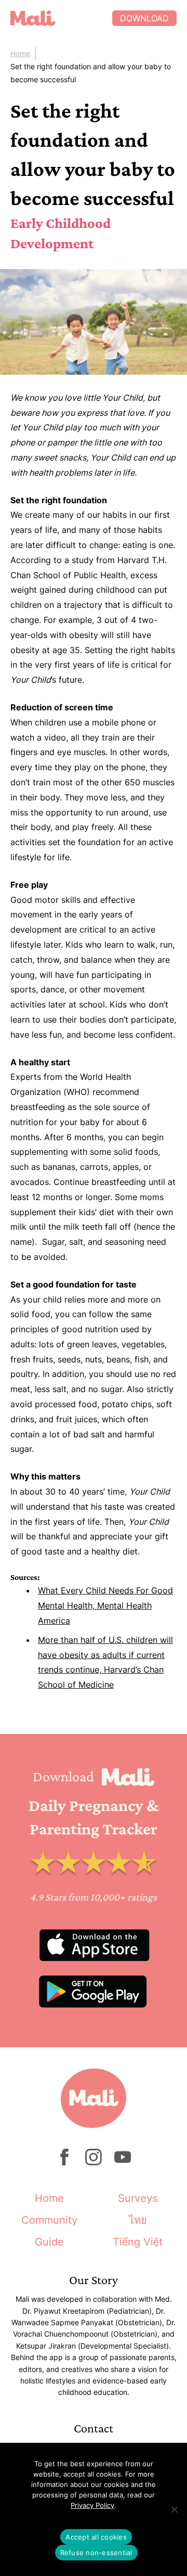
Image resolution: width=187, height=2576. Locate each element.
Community (49, 2220)
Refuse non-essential (96, 2553)
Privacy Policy (92, 2505)
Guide (49, 2242)
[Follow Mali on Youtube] (123, 2163)
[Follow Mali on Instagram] (94, 2163)
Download (144, 18)
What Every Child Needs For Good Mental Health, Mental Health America (105, 1605)
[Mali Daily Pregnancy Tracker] (61, 18)
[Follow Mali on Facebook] (64, 2163)
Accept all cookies (96, 2537)
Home (20, 53)
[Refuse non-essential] (174, 2509)
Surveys (138, 2198)
